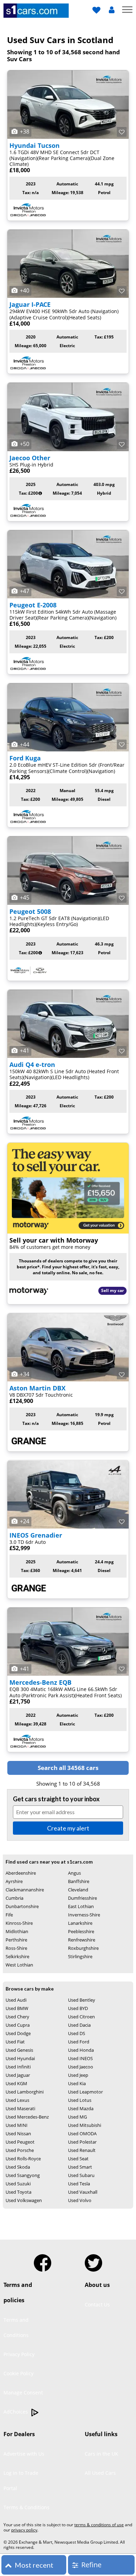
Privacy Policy (19, 2354)
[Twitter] (93, 2260)
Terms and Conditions (16, 2327)
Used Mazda (81, 2108)
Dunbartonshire (22, 1906)
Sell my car (112, 1290)
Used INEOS (80, 2058)
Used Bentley (82, 2000)
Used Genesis (19, 2050)
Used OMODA (82, 2134)
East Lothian (81, 1906)
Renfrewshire (82, 1940)
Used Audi (16, 2000)
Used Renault (82, 2150)
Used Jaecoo (81, 2067)
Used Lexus (17, 2100)
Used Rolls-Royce (23, 2159)
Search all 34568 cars (68, 1768)
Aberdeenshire (21, 1873)
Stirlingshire (80, 1956)
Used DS (77, 2033)
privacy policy (24, 2530)
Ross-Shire (16, 1948)
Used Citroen (81, 2017)
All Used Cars (100, 2473)
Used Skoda (18, 2167)
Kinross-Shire (19, 1923)
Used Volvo (80, 2200)
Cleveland (78, 1890)
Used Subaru (81, 2175)
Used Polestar (82, 2142)
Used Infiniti (18, 2067)
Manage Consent (23, 2392)
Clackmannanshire (25, 1890)
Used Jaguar (18, 2075)
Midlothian (17, 1931)
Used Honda (81, 2050)
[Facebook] (43, 2260)
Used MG (77, 2117)
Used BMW (17, 2008)
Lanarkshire (80, 1923)
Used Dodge (18, 2033)
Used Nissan (18, 2134)
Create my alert (68, 1828)
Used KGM (16, 2083)
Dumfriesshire (82, 1898)
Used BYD (78, 2008)
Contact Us (97, 2304)
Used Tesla (79, 2184)
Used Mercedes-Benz (27, 2117)
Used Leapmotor (85, 2092)
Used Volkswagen (24, 2200)
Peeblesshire (81, 1931)
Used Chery (17, 2017)
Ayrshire (14, 1881)
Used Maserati (20, 2108)
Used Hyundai (20, 2058)
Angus (74, 1873)
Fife (9, 1915)
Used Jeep (78, 2075)
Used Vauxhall (83, 2192)
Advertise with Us (24, 2454)
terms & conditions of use (99, 2525)
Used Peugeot (20, 2142)
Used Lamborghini (25, 2092)
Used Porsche (20, 2150)
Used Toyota (18, 2192)
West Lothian (19, 1965)
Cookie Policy (18, 2373)
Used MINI (17, 2125)
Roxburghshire (83, 1948)
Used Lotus (80, 2100)
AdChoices (16, 2412)
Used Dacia (79, 2025)
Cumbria (14, 1898)
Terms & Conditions (27, 2507)
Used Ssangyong (23, 2175)
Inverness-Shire (84, 1915)
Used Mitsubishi (85, 2125)
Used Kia (77, 2083)
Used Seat (78, 2159)
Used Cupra (18, 2025)
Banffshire (79, 1881)
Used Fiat (15, 2042)
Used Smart (80, 2167)
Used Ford (79, 2042)
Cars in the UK (101, 2454)
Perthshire (16, 1940)
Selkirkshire (17, 1956)
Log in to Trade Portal (21, 2481)
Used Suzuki (18, 2184)
